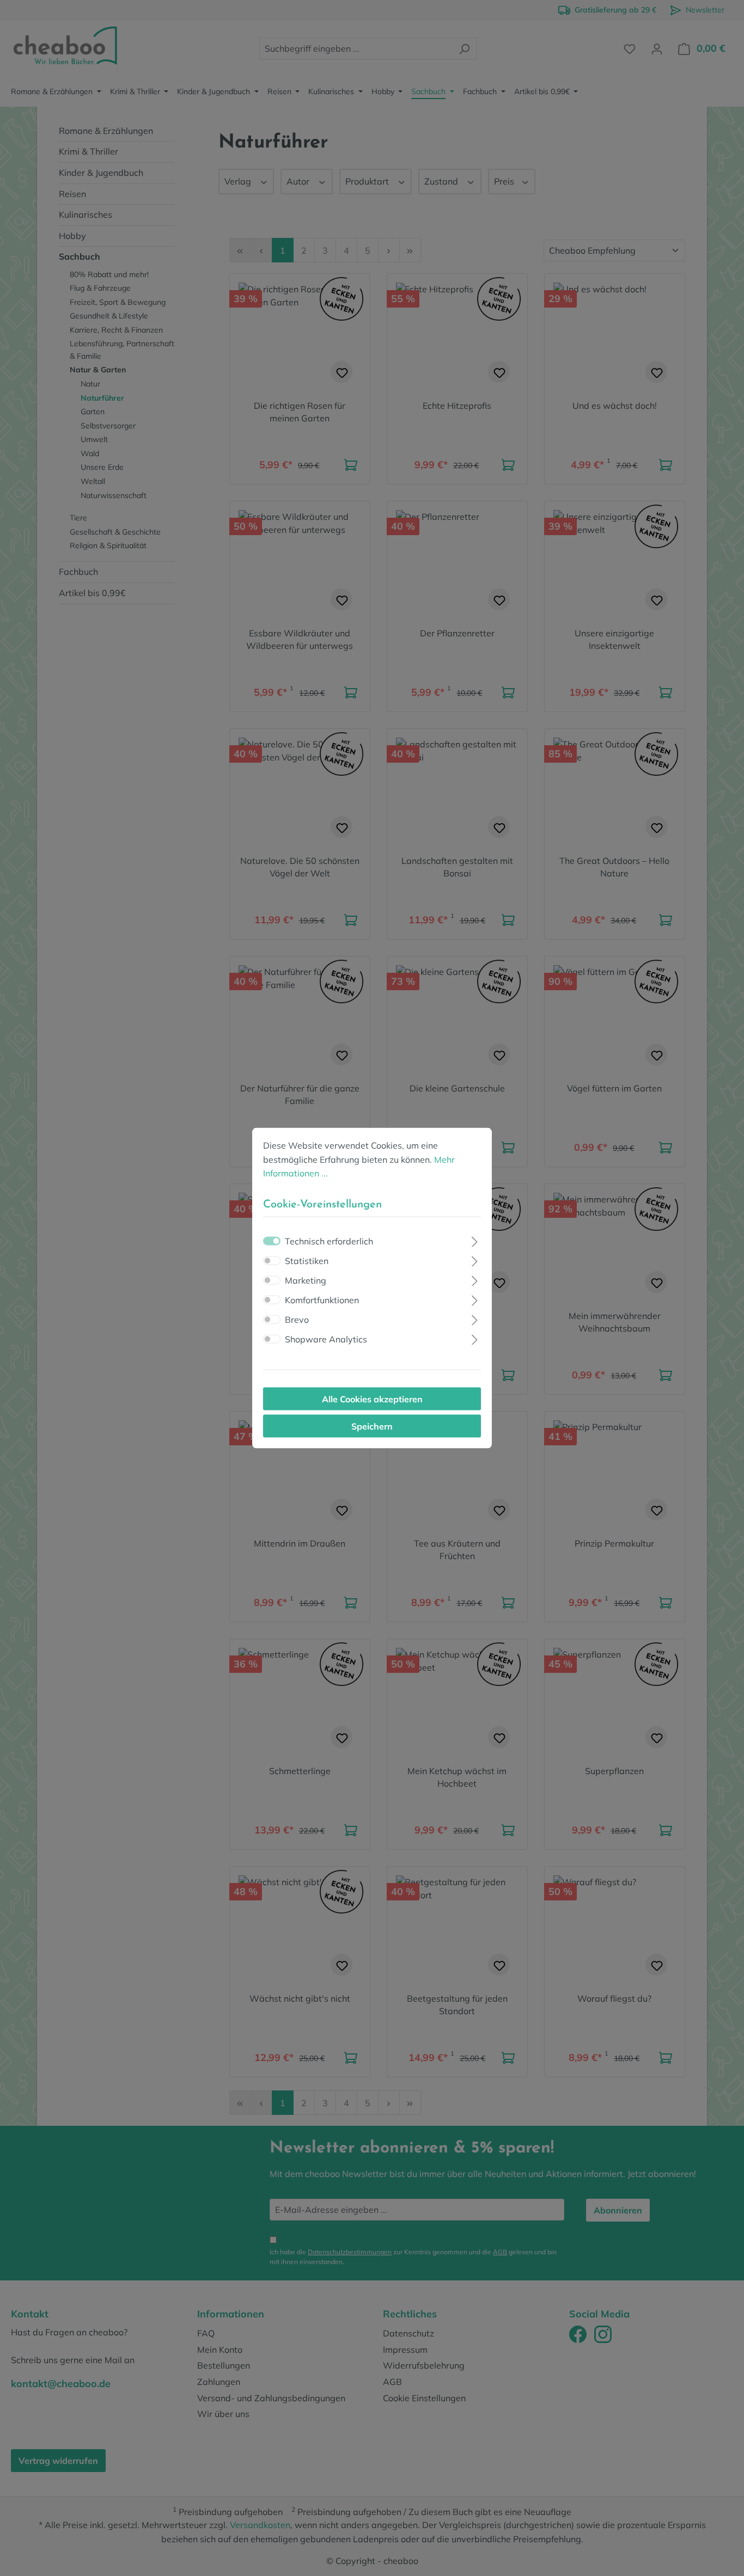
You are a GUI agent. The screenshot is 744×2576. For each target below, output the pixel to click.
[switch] (272, 1260)
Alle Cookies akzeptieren (372, 1399)
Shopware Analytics (326, 1339)
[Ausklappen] (475, 1240)
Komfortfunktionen (322, 1299)
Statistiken (307, 1260)
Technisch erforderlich (329, 1241)
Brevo (297, 1319)
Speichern (372, 1426)
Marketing (306, 1280)
